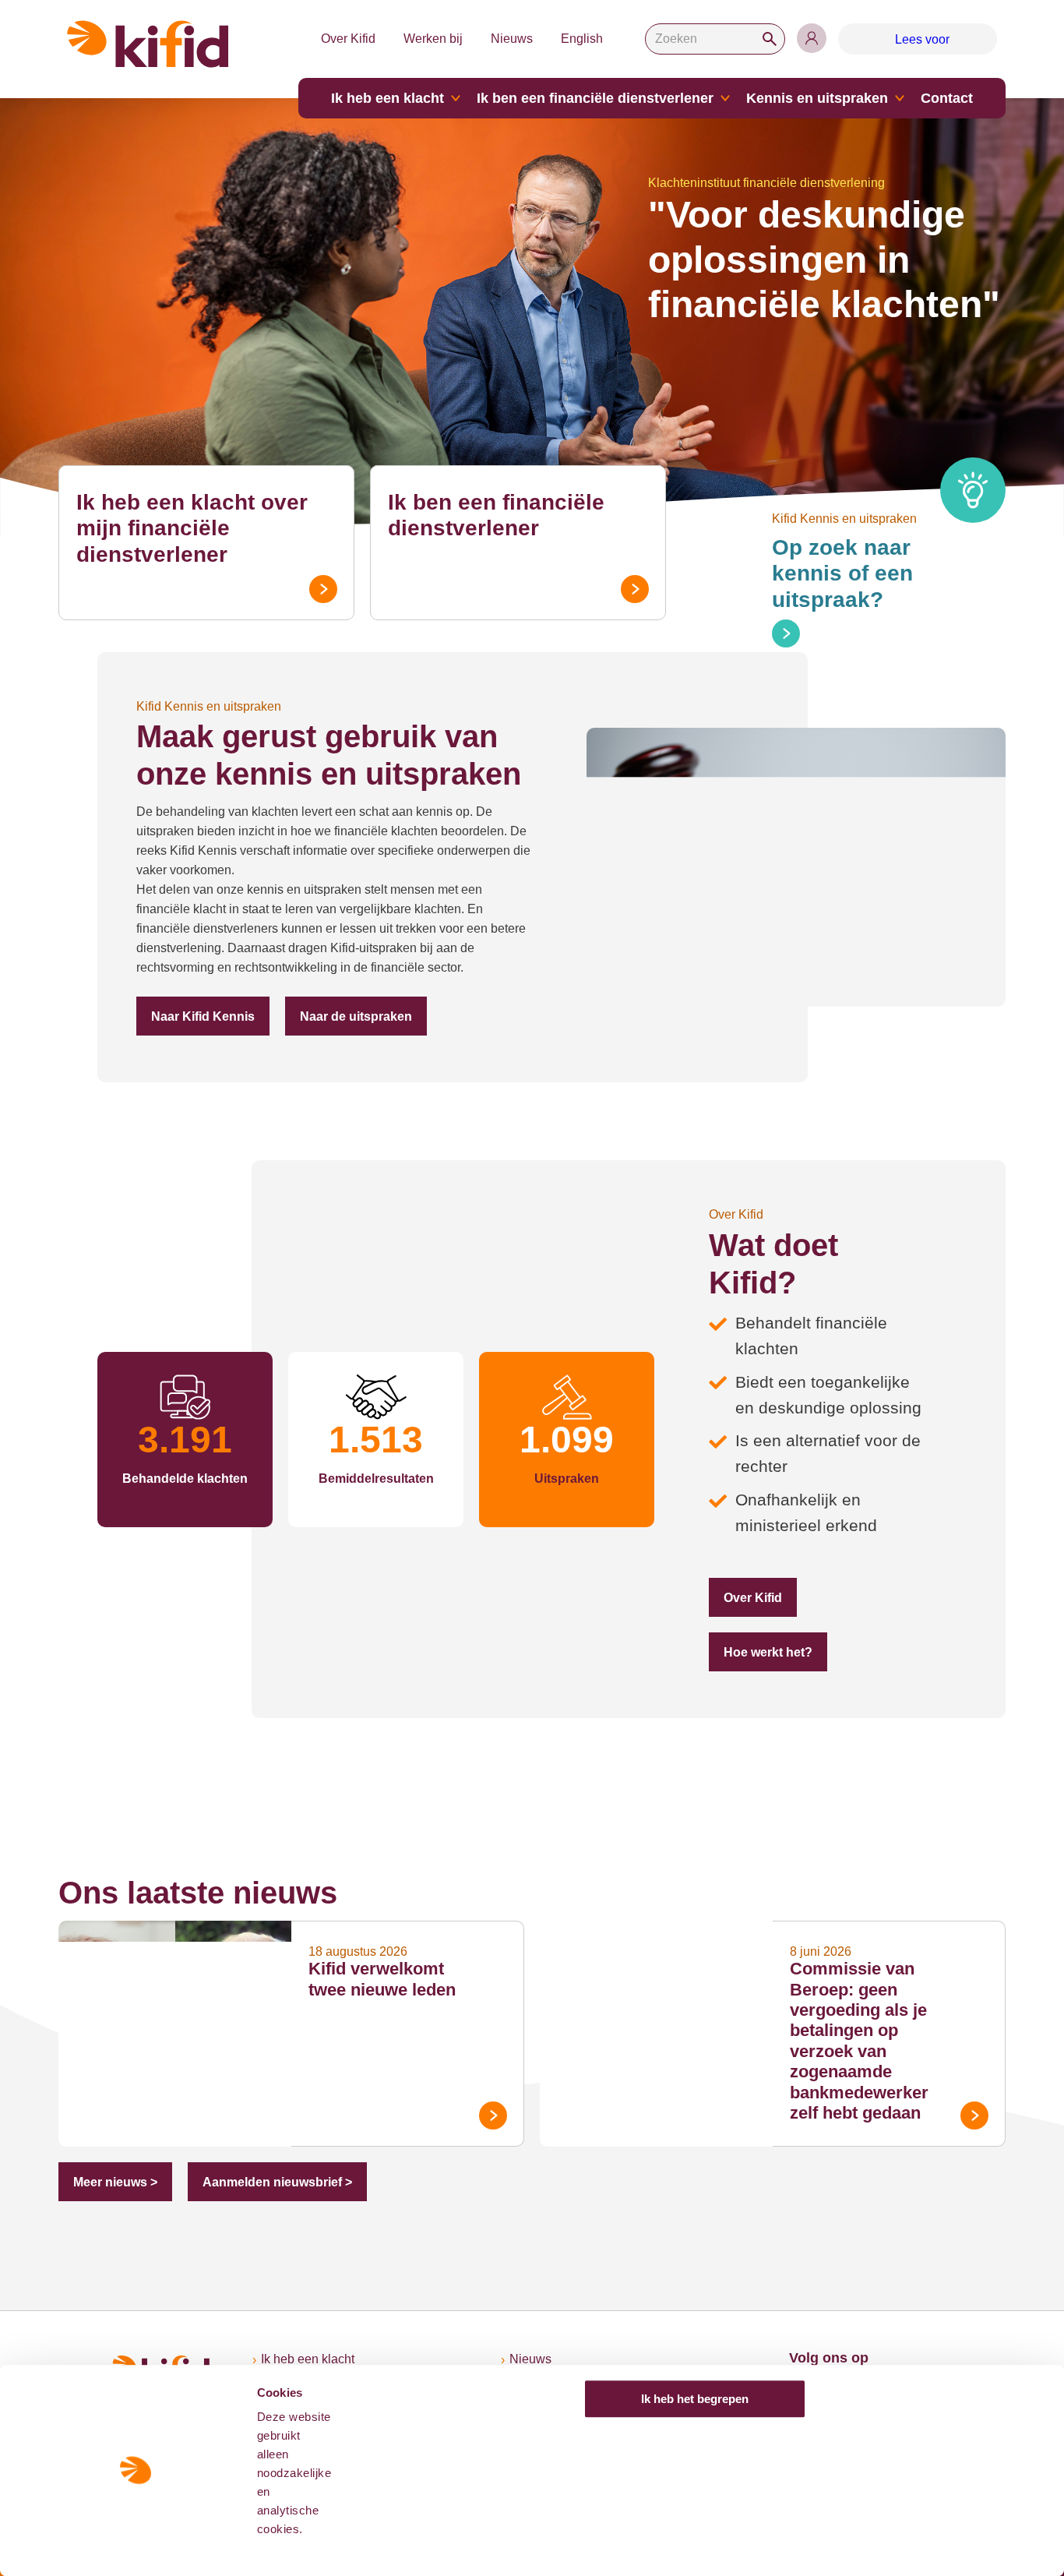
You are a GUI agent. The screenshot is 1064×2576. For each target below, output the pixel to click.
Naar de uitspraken (356, 1016)
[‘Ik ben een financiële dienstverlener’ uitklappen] (725, 98)
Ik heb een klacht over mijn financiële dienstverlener (192, 528)
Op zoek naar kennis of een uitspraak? (842, 573)
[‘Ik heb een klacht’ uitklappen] (456, 98)
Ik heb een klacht (388, 98)
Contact (947, 98)
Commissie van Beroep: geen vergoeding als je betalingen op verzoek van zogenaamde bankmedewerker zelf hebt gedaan (859, 2041)
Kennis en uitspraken (817, 98)
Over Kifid (348, 39)
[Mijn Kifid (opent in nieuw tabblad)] (812, 38)
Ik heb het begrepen (695, 2399)
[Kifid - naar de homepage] (148, 44)
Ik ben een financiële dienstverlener (595, 98)
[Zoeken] (770, 39)
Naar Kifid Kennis (203, 1016)
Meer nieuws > (115, 2182)
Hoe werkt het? (768, 1652)
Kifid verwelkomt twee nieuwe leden (382, 1979)
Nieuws (512, 39)
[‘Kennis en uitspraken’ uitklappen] (900, 98)
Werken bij (433, 39)
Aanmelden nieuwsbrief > (277, 2182)
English (582, 39)
